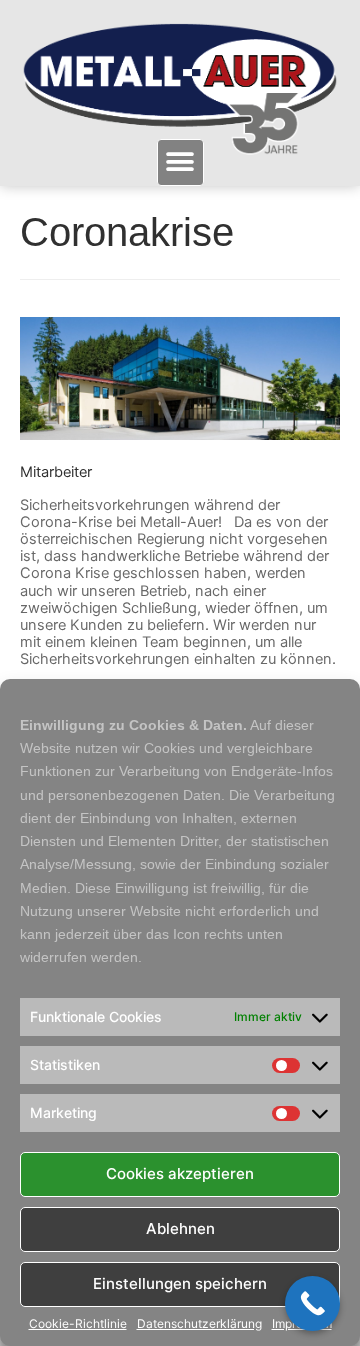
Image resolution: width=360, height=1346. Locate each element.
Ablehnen (180, 1228)
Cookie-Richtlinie (78, 1324)
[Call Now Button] (312, 1303)
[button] (180, 162)
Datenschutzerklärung (199, 1324)
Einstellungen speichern (180, 1283)
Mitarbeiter (56, 472)
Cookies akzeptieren (180, 1173)
